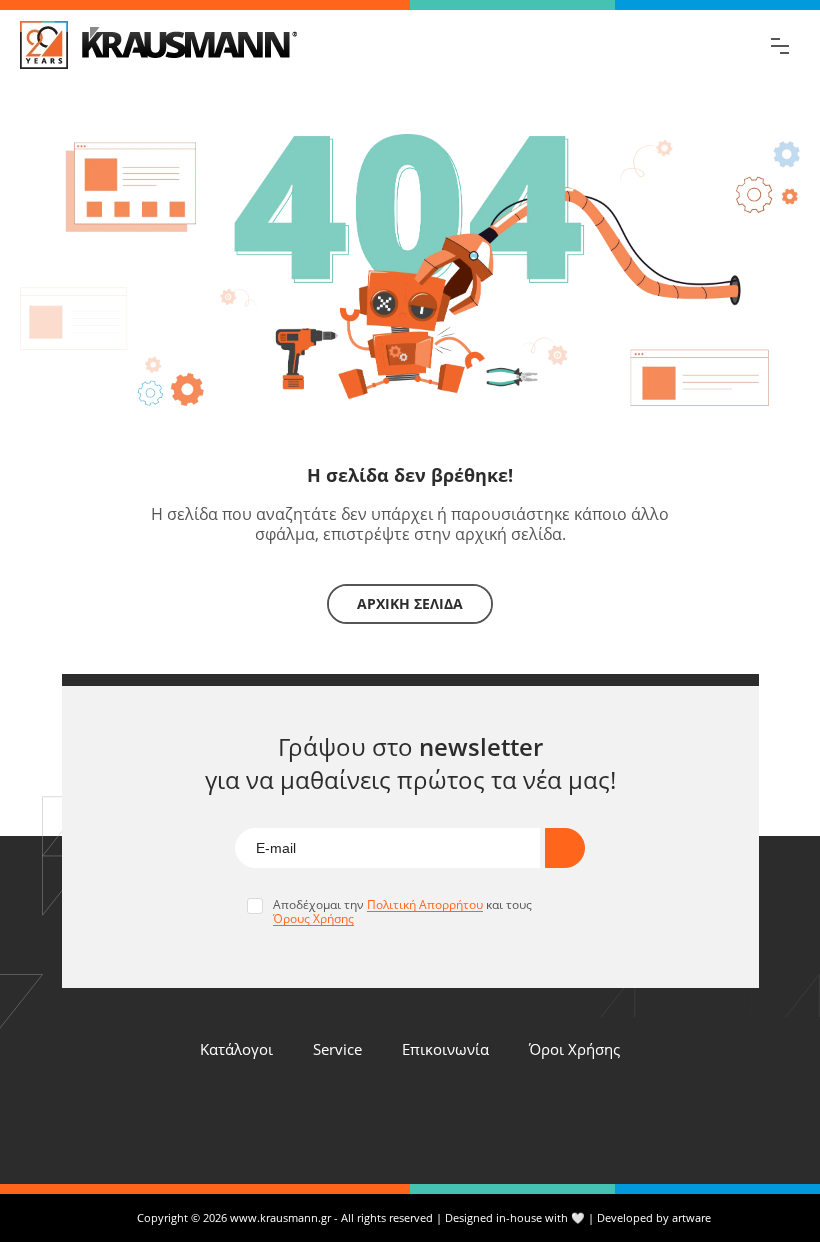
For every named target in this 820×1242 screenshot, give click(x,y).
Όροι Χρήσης (574, 1049)
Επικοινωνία (445, 1049)
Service (337, 1049)
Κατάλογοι (236, 1049)
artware (691, 1217)
